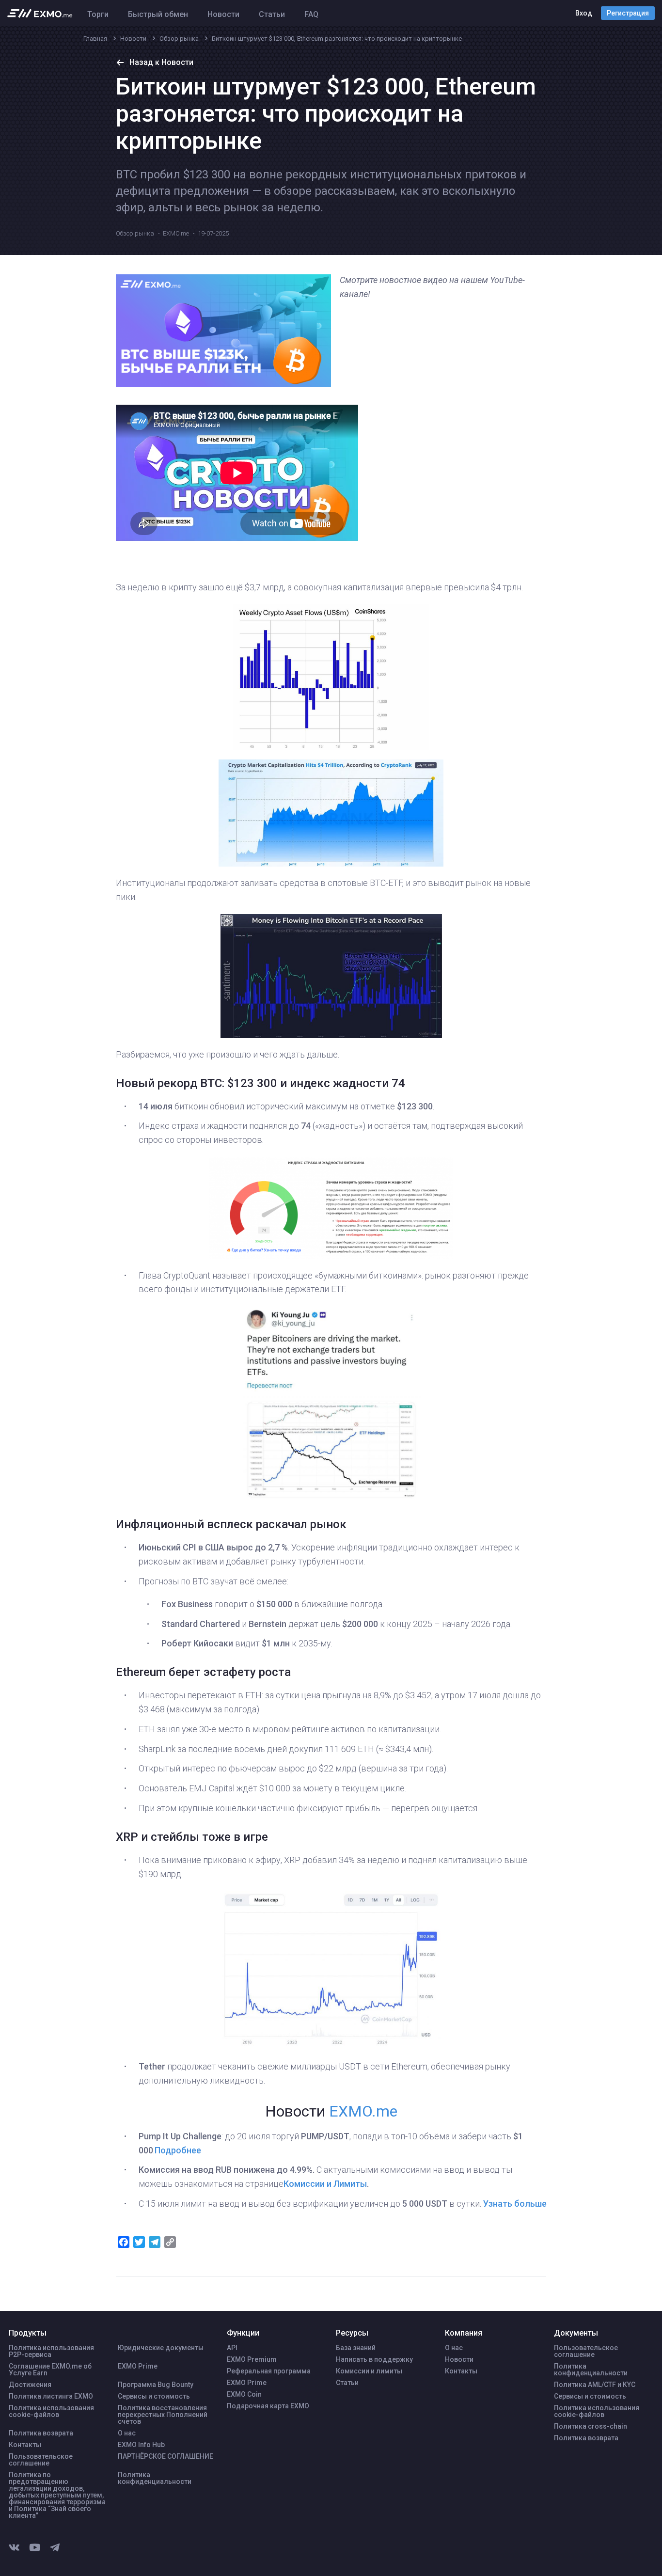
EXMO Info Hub (141, 2445)
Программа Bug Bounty (156, 2385)
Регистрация (628, 13)
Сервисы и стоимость (154, 2396)
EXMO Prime (138, 2366)
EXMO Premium (252, 2359)
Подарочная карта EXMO (268, 2406)
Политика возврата (41, 2433)
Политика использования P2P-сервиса (51, 2351)
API (232, 2348)
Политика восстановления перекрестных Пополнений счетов (163, 2415)
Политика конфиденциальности (155, 2478)
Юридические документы (161, 2348)
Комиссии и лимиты (369, 2371)
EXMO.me (176, 233)
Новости (223, 14)
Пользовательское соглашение (41, 2460)
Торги (98, 14)
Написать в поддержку (374, 2359)
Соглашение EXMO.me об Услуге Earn (50, 2370)
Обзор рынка (135, 233)
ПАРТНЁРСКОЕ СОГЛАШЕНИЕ (165, 2456)
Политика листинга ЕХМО (51, 2396)
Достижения (30, 2385)
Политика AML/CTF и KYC (595, 2385)
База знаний (356, 2348)
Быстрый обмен (158, 14)
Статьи (272, 14)
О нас (127, 2433)
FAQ (311, 14)
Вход (584, 13)
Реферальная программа (269, 2371)
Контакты (25, 2445)
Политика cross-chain (591, 2426)
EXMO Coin (244, 2394)
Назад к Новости (161, 62)
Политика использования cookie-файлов (51, 2411)
